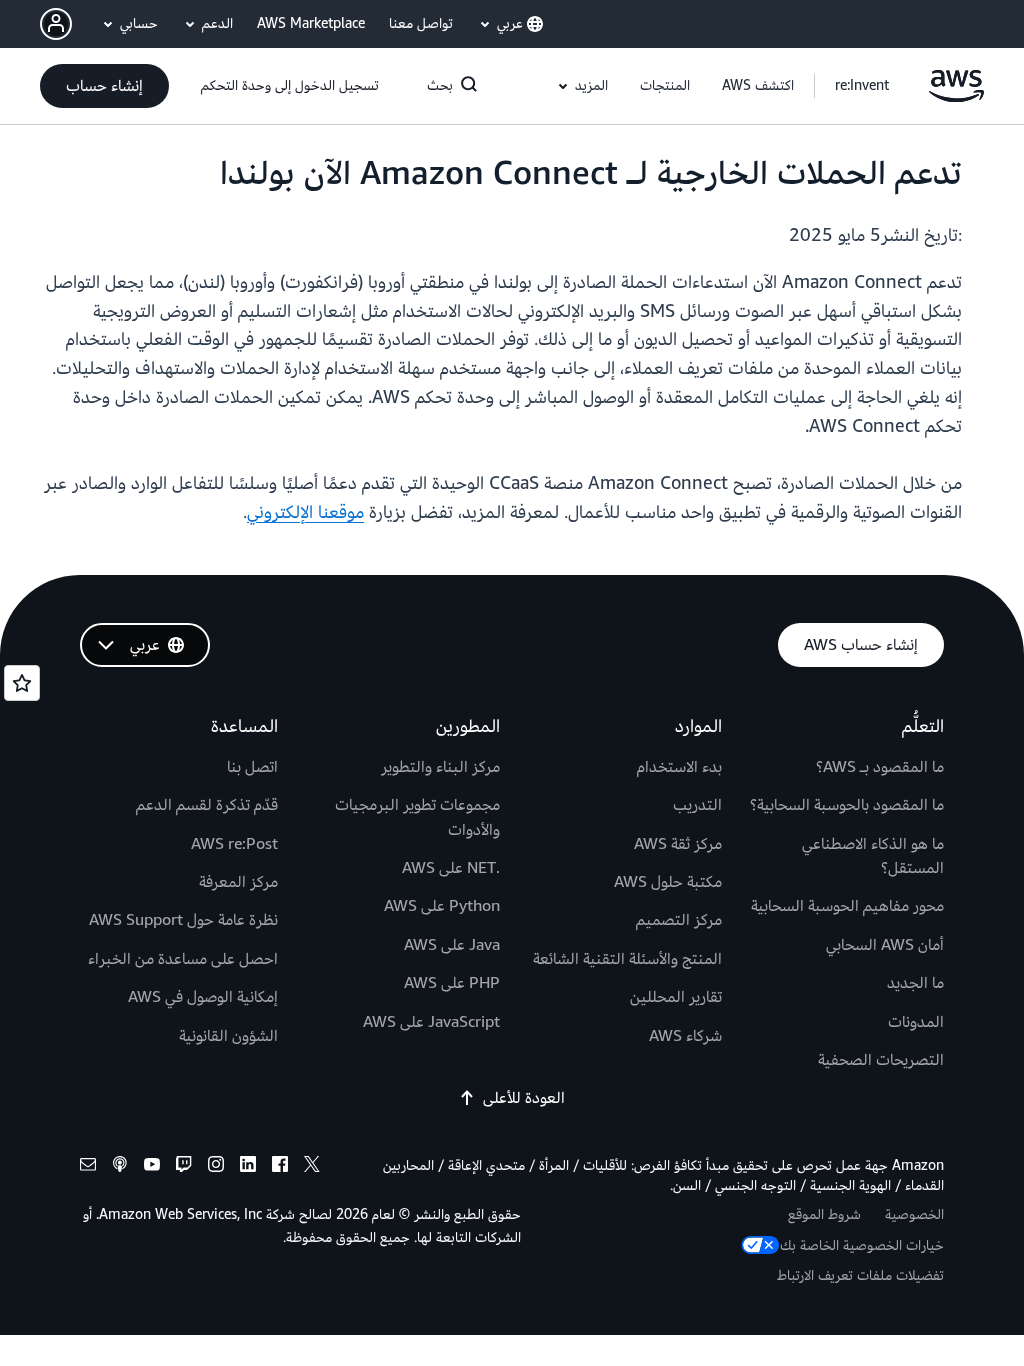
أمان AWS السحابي (885, 945)
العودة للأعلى (524, 1098)
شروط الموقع (824, 1214)
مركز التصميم (679, 920)
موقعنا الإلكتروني (305, 512)
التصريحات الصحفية (881, 1060)
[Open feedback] (22, 683)
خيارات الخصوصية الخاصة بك (862, 1245)
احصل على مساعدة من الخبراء (183, 959)
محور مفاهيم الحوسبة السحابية (847, 906)
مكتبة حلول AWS (668, 882)
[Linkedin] (248, 1167)
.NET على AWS (451, 868)
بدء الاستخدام (679, 767)
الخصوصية (914, 1214)
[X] (312, 1167)
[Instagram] (216, 1167)
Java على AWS (452, 945)
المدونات (916, 1022)
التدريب (697, 805)
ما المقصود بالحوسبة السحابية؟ (847, 805)
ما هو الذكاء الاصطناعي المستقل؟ (873, 856)
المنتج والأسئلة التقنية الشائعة (627, 959)
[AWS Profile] (56, 24)
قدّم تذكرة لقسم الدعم (207, 805)
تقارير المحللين (676, 997)
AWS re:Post (234, 844)
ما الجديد (915, 983)
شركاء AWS (685, 1036)
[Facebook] (280, 1167)
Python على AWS (442, 906)
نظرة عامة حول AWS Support (183, 920)
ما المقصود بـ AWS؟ (880, 767)
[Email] (88, 1167)
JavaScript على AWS (431, 1022)
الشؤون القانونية (228, 1036)
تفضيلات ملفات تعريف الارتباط (860, 1275)
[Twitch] (184, 1167)
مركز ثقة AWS (678, 844)
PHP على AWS (452, 983)
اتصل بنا (252, 767)
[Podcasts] (120, 1167)
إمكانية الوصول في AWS (203, 997)
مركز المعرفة (238, 882)
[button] (758, 86)
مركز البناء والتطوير (440, 767)
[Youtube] (152, 1167)
